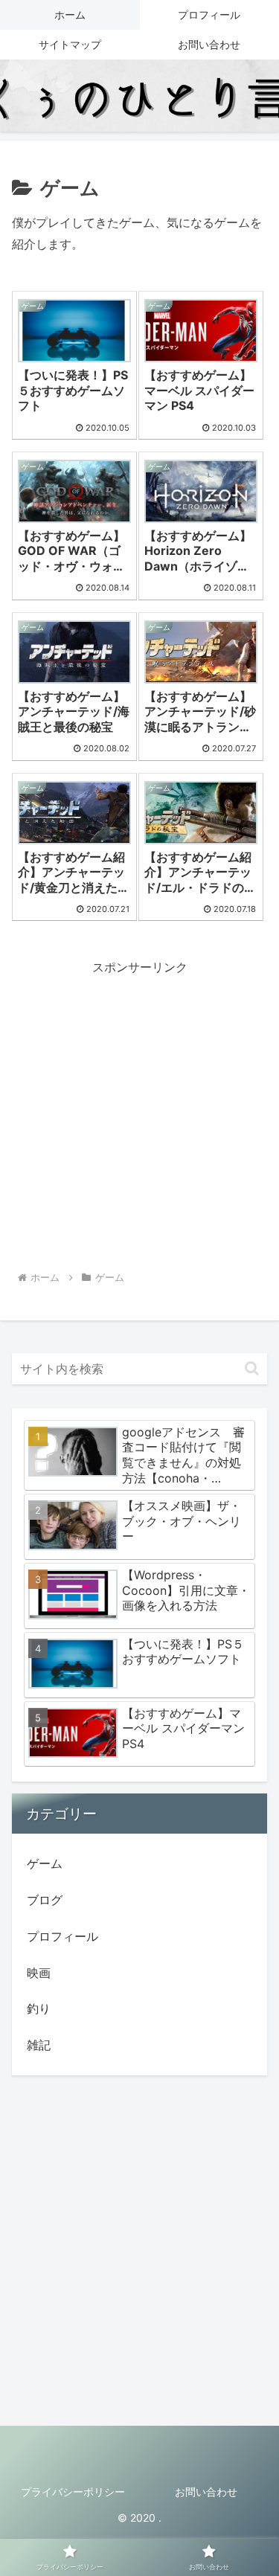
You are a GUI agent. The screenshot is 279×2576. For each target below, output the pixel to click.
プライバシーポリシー (73, 2492)
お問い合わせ (206, 2492)
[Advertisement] (139, 1118)
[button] (252, 1368)
